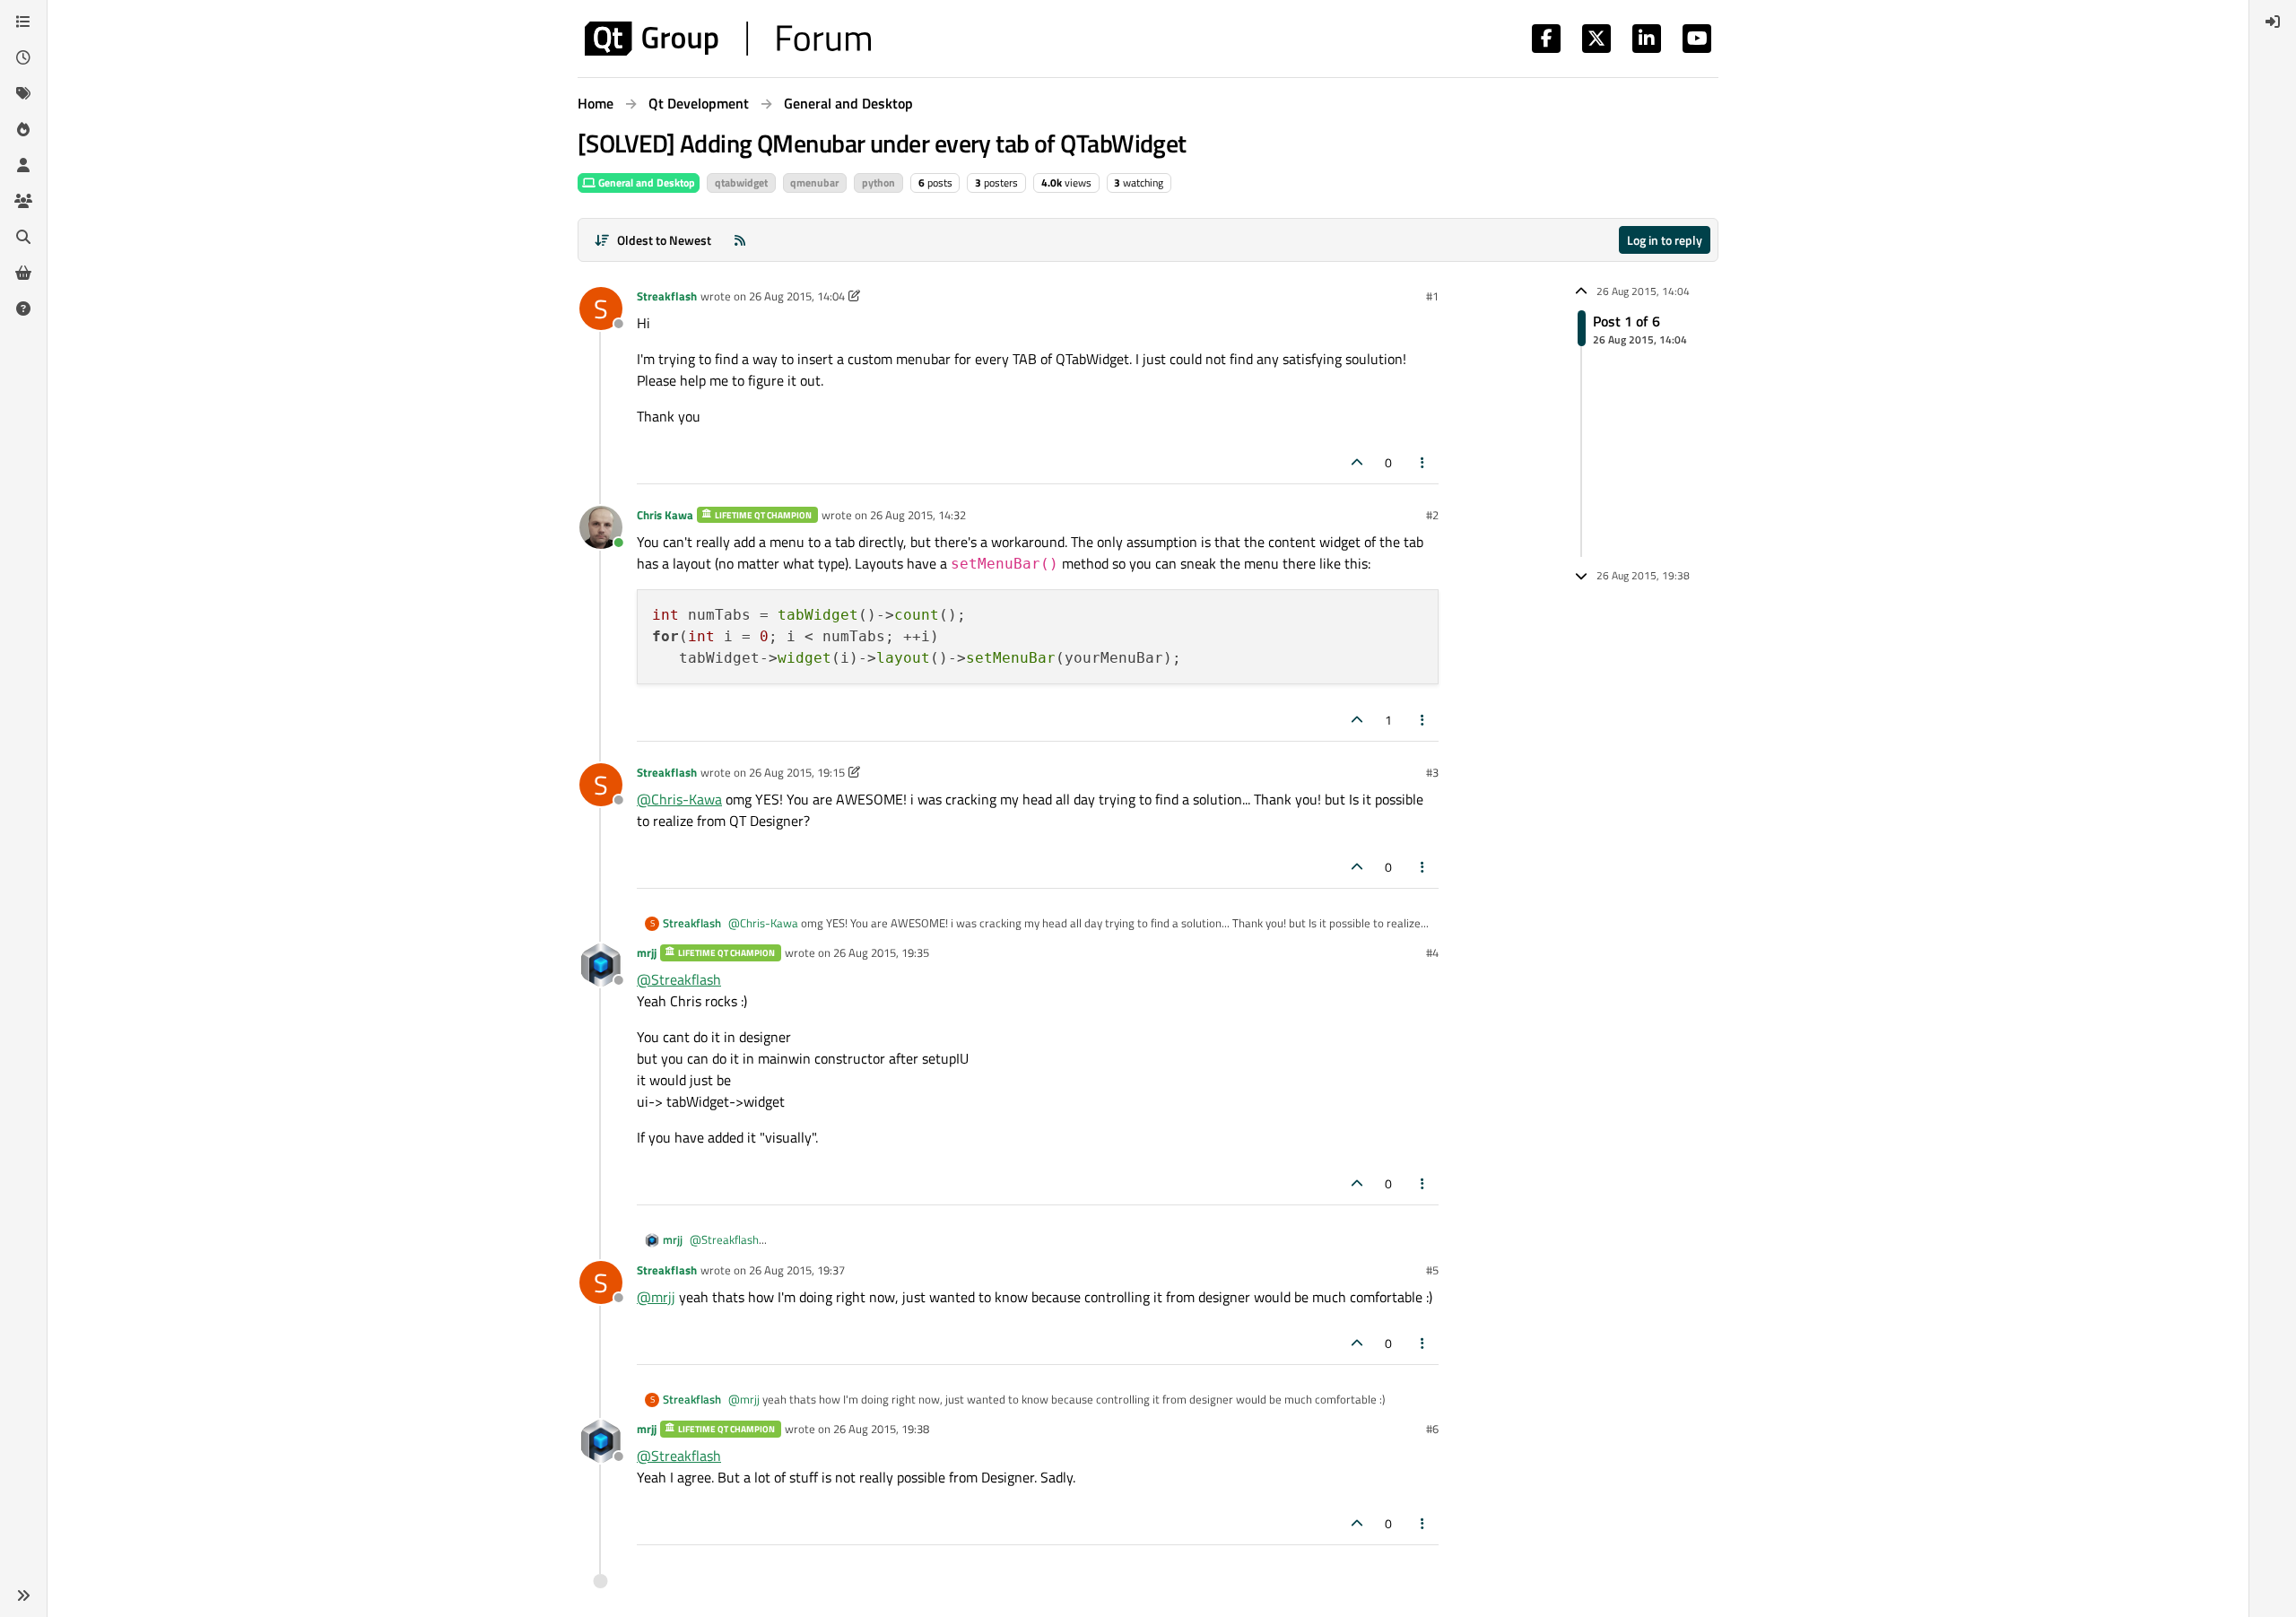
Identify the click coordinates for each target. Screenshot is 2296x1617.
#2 (1432, 515)
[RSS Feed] (740, 240)
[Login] (2273, 22)
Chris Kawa (665, 515)
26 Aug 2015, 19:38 (881, 1429)
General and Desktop (645, 183)
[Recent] (23, 57)
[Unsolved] (23, 309)
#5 (1432, 1270)
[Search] (23, 237)
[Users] (23, 165)
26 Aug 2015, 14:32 (918, 515)
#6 (1432, 1429)
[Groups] (23, 201)
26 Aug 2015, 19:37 (797, 1270)
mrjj (647, 952)
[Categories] (23, 22)
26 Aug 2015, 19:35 (881, 952)
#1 (1432, 296)
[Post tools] (1423, 462)
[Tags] (23, 93)
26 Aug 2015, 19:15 (797, 772)
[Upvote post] (1357, 462)
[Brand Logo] (728, 39)
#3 (1432, 772)
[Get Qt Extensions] (23, 273)
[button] (23, 1595)
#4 (1432, 952)
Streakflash (667, 296)
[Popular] (23, 129)
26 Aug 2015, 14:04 (797, 296)
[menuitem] (2273, 22)
